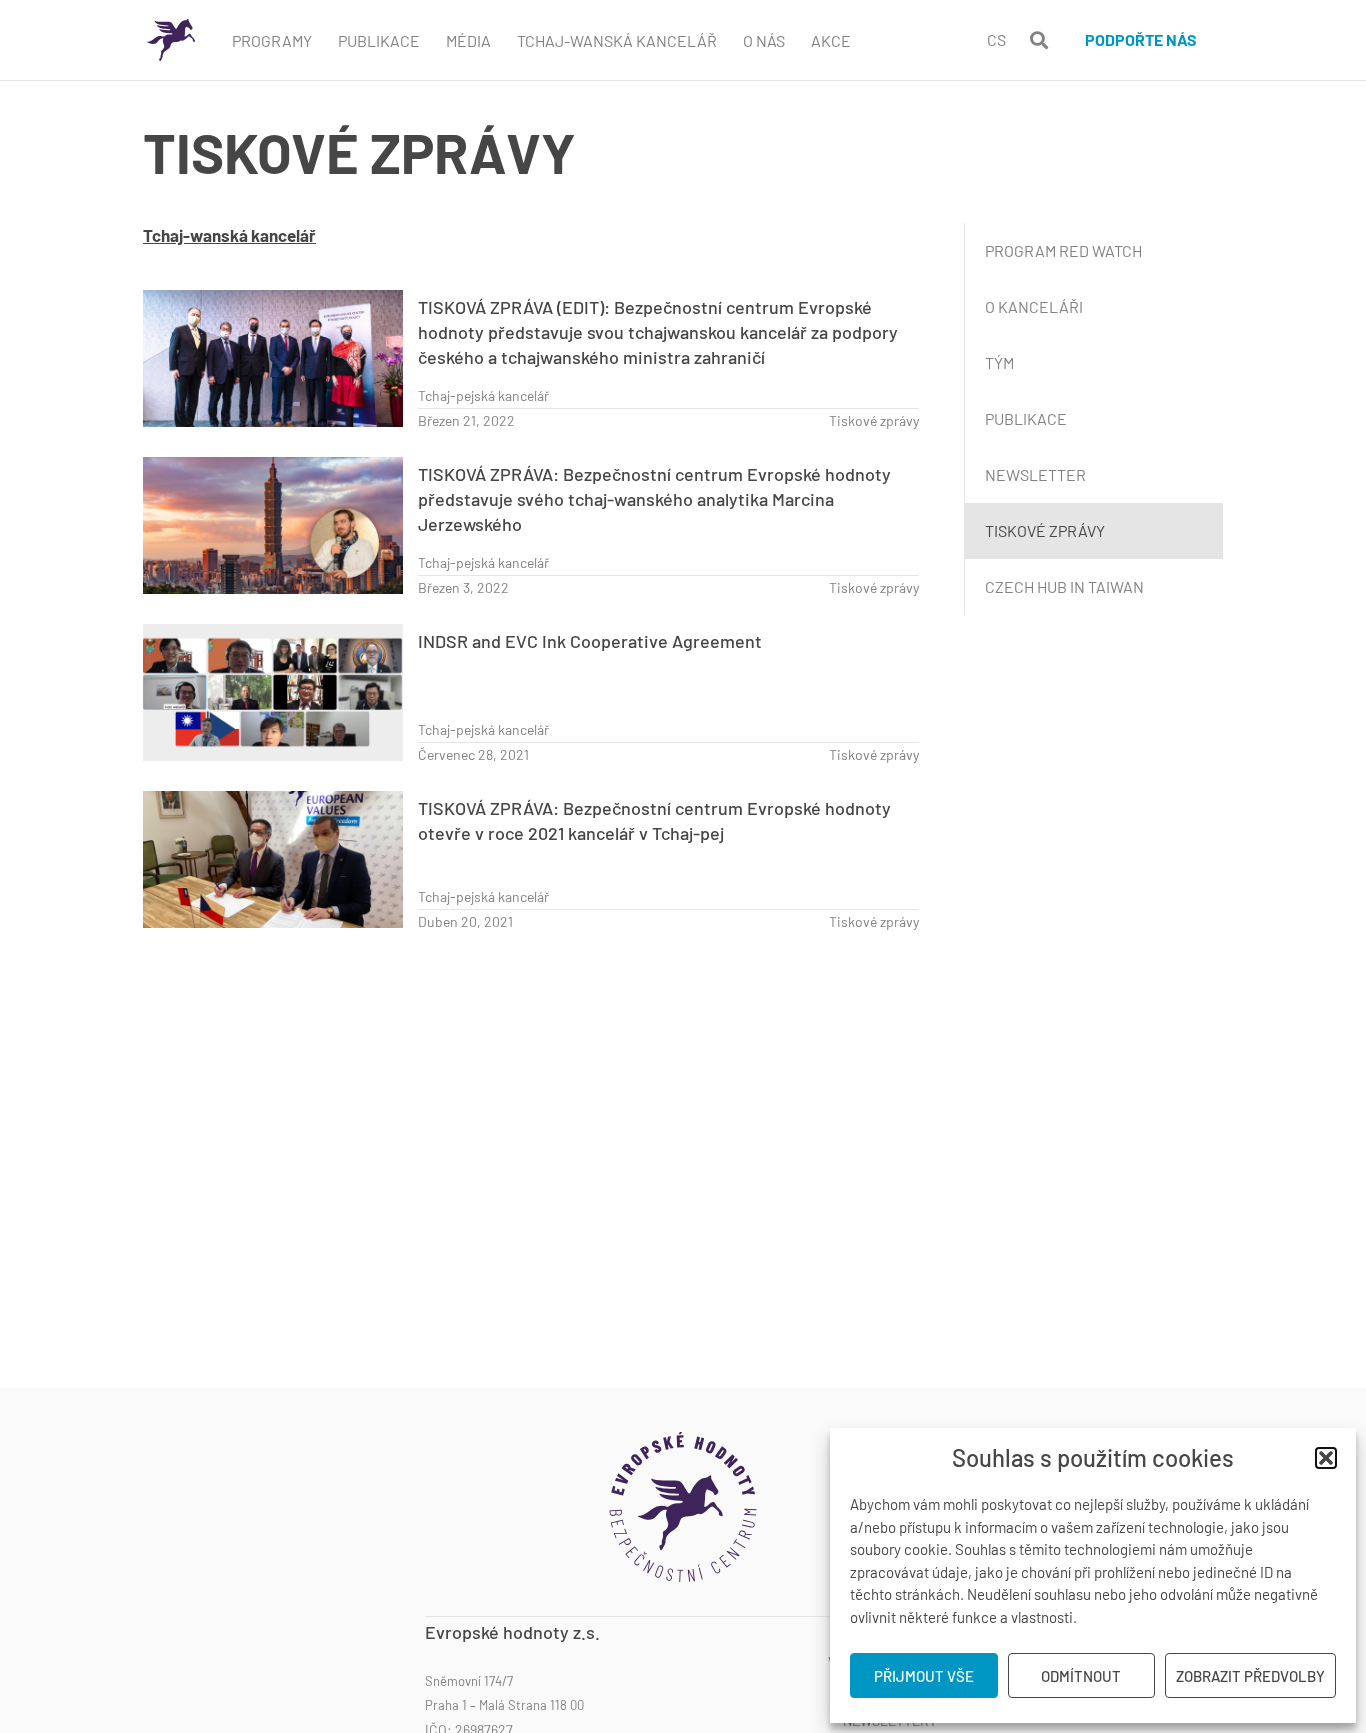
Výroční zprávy (882, 1662)
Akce (831, 40)
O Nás (764, 40)
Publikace (379, 40)
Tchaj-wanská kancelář (617, 40)
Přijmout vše (924, 1676)
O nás (918, 1632)
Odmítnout (1081, 1676)
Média (468, 40)
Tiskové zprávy (874, 420)
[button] (1326, 1458)
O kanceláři (1034, 306)
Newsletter (1035, 474)
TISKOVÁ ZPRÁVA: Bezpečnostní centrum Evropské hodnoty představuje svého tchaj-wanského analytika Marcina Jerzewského (654, 499)
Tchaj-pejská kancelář (483, 395)
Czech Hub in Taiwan (1064, 586)
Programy (272, 40)
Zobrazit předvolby (1250, 1676)
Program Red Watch (1063, 250)
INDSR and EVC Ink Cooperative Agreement (590, 641)
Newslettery (890, 1721)
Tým (999, 362)
